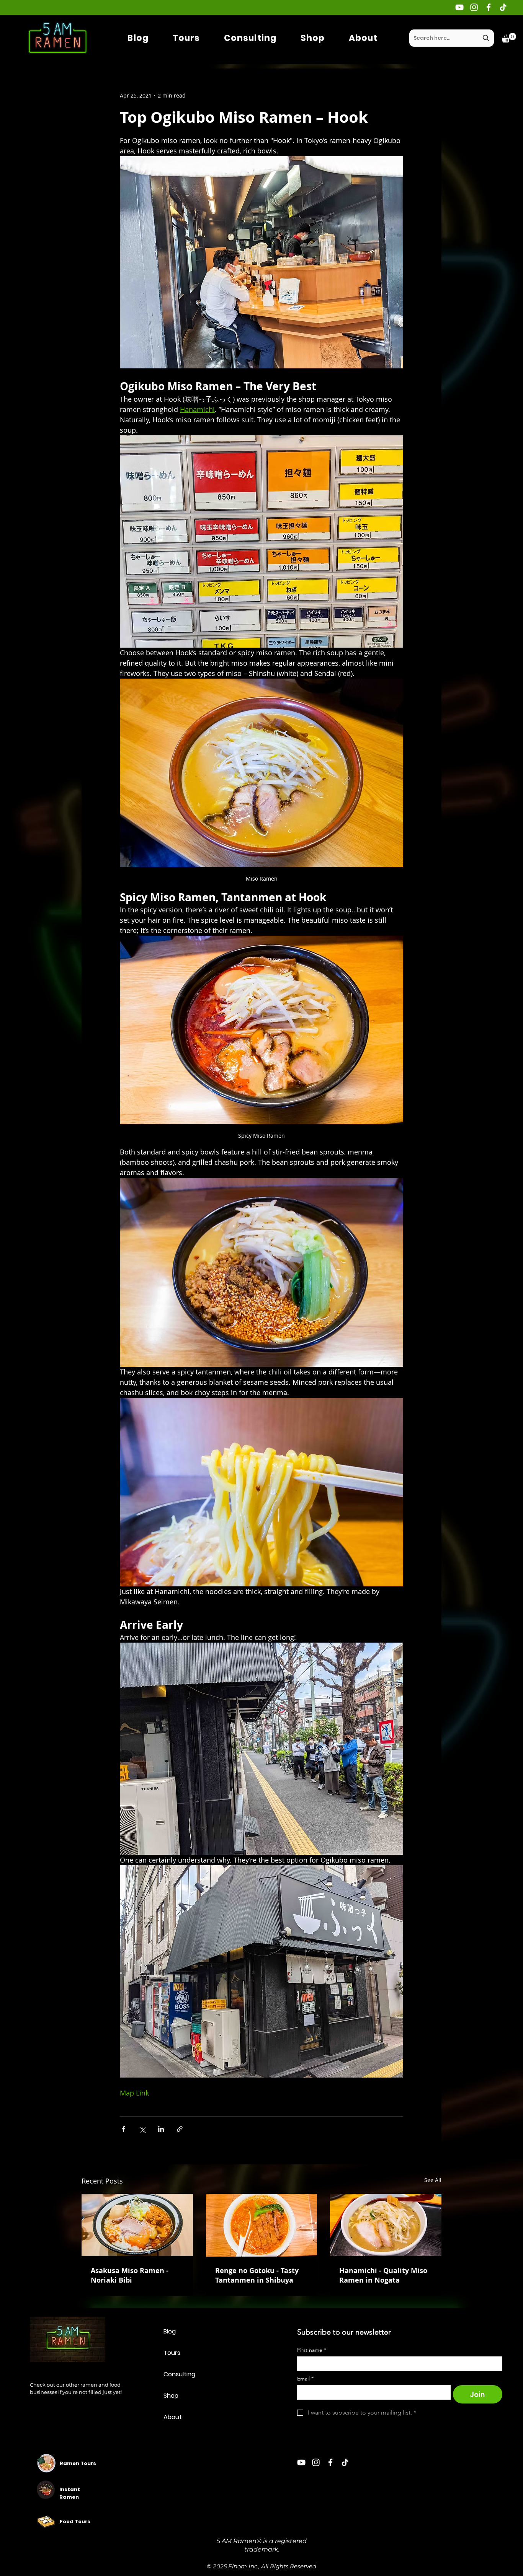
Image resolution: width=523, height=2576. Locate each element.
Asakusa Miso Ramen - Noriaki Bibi (130, 2275)
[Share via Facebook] (123, 2129)
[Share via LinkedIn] (161, 2129)
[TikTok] (503, 7)
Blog (170, 2331)
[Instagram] (474, 7)
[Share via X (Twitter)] (142, 2129)
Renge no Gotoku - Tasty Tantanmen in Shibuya (257, 2275)
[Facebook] (489, 7)
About (173, 2417)
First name (312, 2350)
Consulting (179, 2374)
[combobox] (452, 38)
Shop (171, 2396)
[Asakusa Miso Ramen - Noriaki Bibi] (137, 2225)
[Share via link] (180, 2129)
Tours (172, 2353)
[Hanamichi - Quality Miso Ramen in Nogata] (386, 2225)
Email (305, 2379)
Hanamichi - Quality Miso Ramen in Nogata (383, 2275)
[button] (509, 38)
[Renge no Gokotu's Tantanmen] (262, 2225)
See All (433, 2180)
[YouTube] (459, 7)
